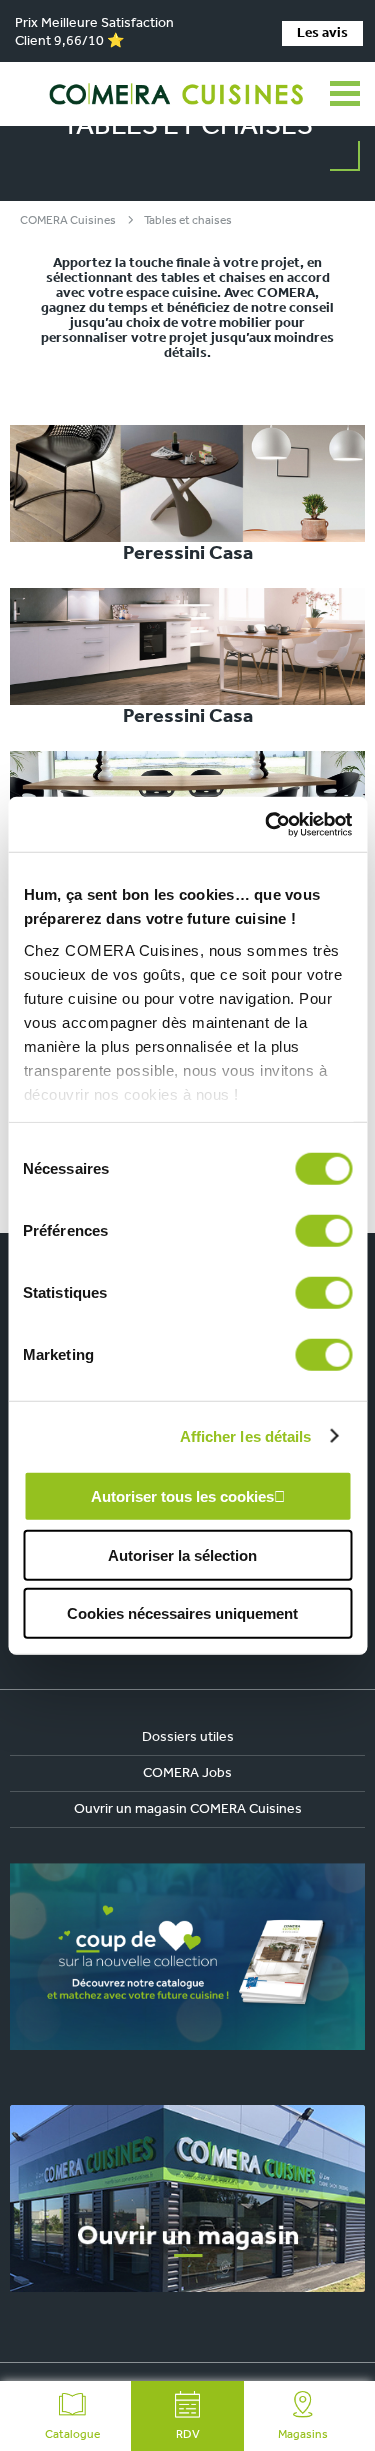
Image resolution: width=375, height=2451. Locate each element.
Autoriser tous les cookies (182, 1496)
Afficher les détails (246, 1435)
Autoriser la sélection (182, 1554)
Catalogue (72, 2435)
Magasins (303, 2435)
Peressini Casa (188, 554)
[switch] (323, 1231)
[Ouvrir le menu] (345, 94)
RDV (188, 2435)
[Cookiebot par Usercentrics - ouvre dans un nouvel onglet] (267, 824)
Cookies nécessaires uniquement (182, 1613)
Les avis (322, 33)
